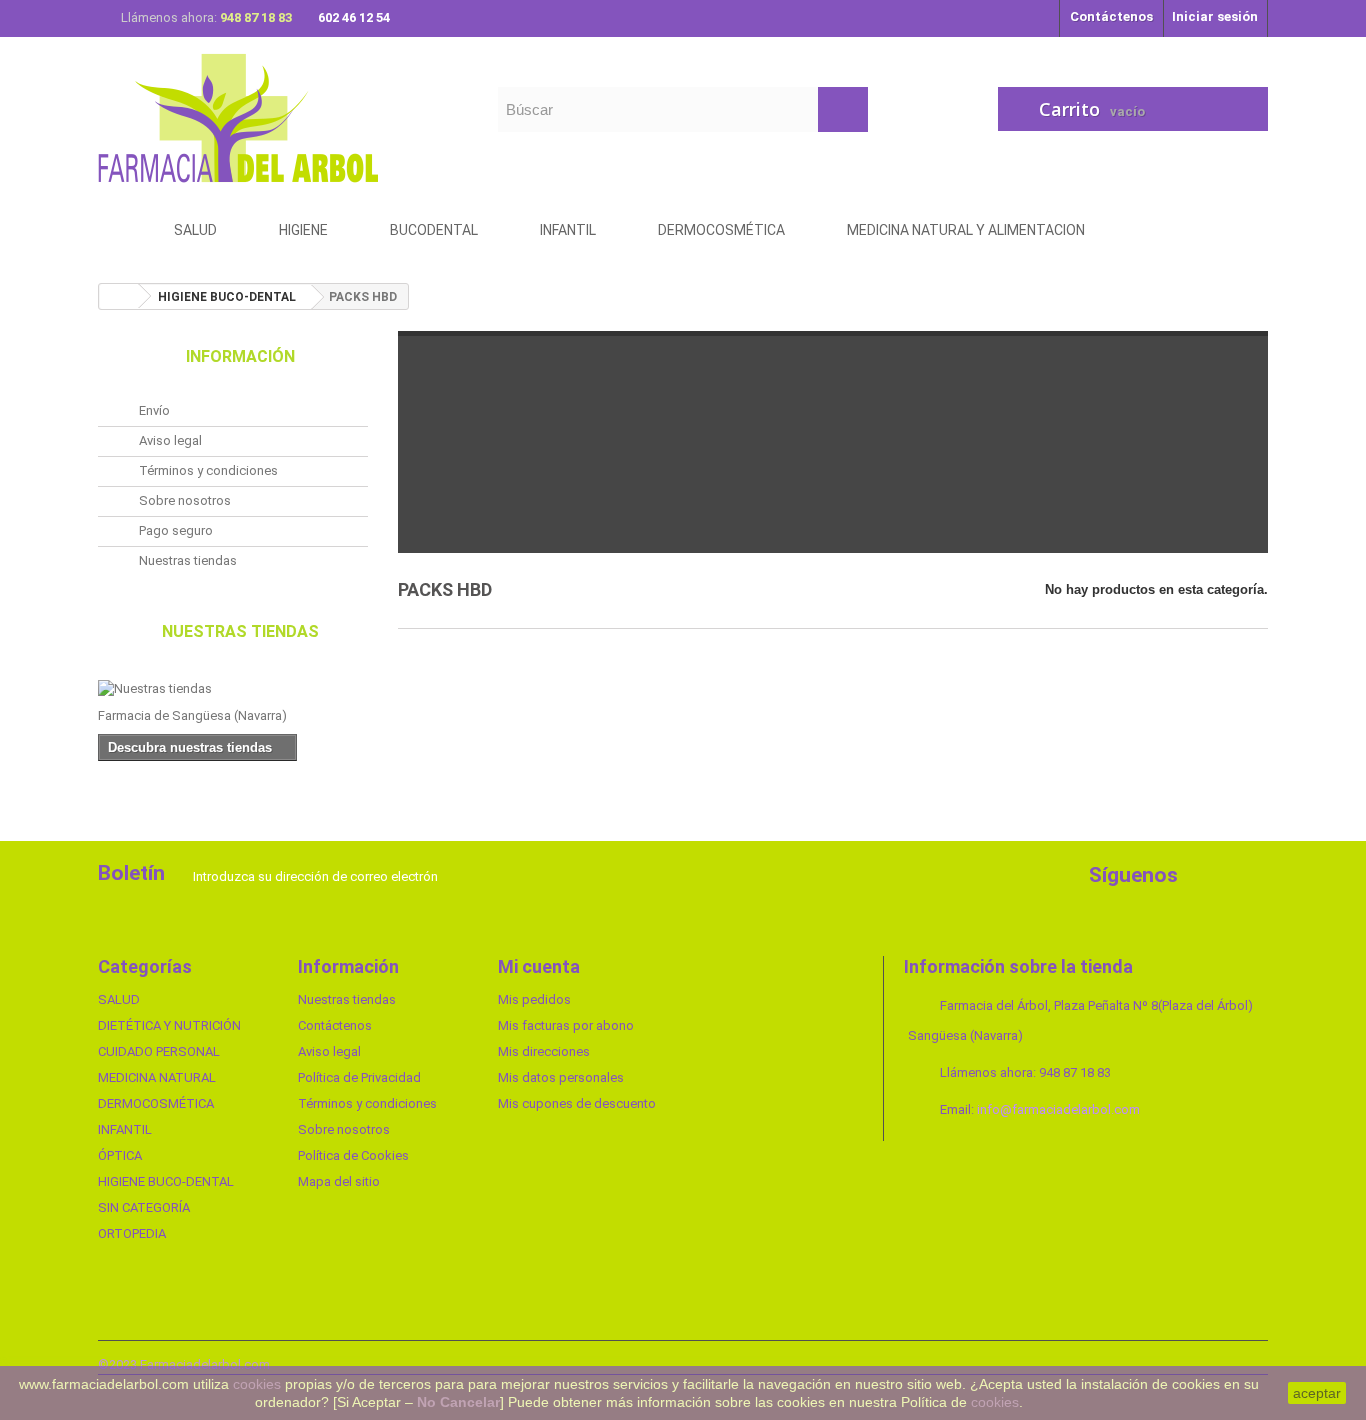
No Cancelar (458, 1402)
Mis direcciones (544, 1051)
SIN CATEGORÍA (144, 1207)
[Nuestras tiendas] (233, 689)
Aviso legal (169, 440)
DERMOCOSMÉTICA (156, 1103)
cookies (257, 1384)
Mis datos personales (561, 1077)
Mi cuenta (539, 966)
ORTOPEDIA (132, 1233)
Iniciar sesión (1215, 16)
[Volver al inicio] (119, 296)
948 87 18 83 (257, 17)
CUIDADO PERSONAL (159, 1051)
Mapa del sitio (339, 1181)
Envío (153, 410)
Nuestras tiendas (186, 560)
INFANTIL (125, 1129)
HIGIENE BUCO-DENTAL (166, 1181)
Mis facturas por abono (566, 1025)
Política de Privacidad (359, 1077)
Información (240, 356)
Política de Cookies (353, 1155)
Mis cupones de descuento (577, 1103)
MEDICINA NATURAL (157, 1077)
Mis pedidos (534, 999)
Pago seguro (174, 530)
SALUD (119, 999)
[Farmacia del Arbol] (283, 117)
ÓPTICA (120, 1155)
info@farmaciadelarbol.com (1058, 1109)
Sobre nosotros (183, 500)
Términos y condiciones (207, 470)
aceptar (1317, 1393)
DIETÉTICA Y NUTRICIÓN (169, 1025)
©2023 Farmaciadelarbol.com (184, 1364)
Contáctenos (1111, 16)
